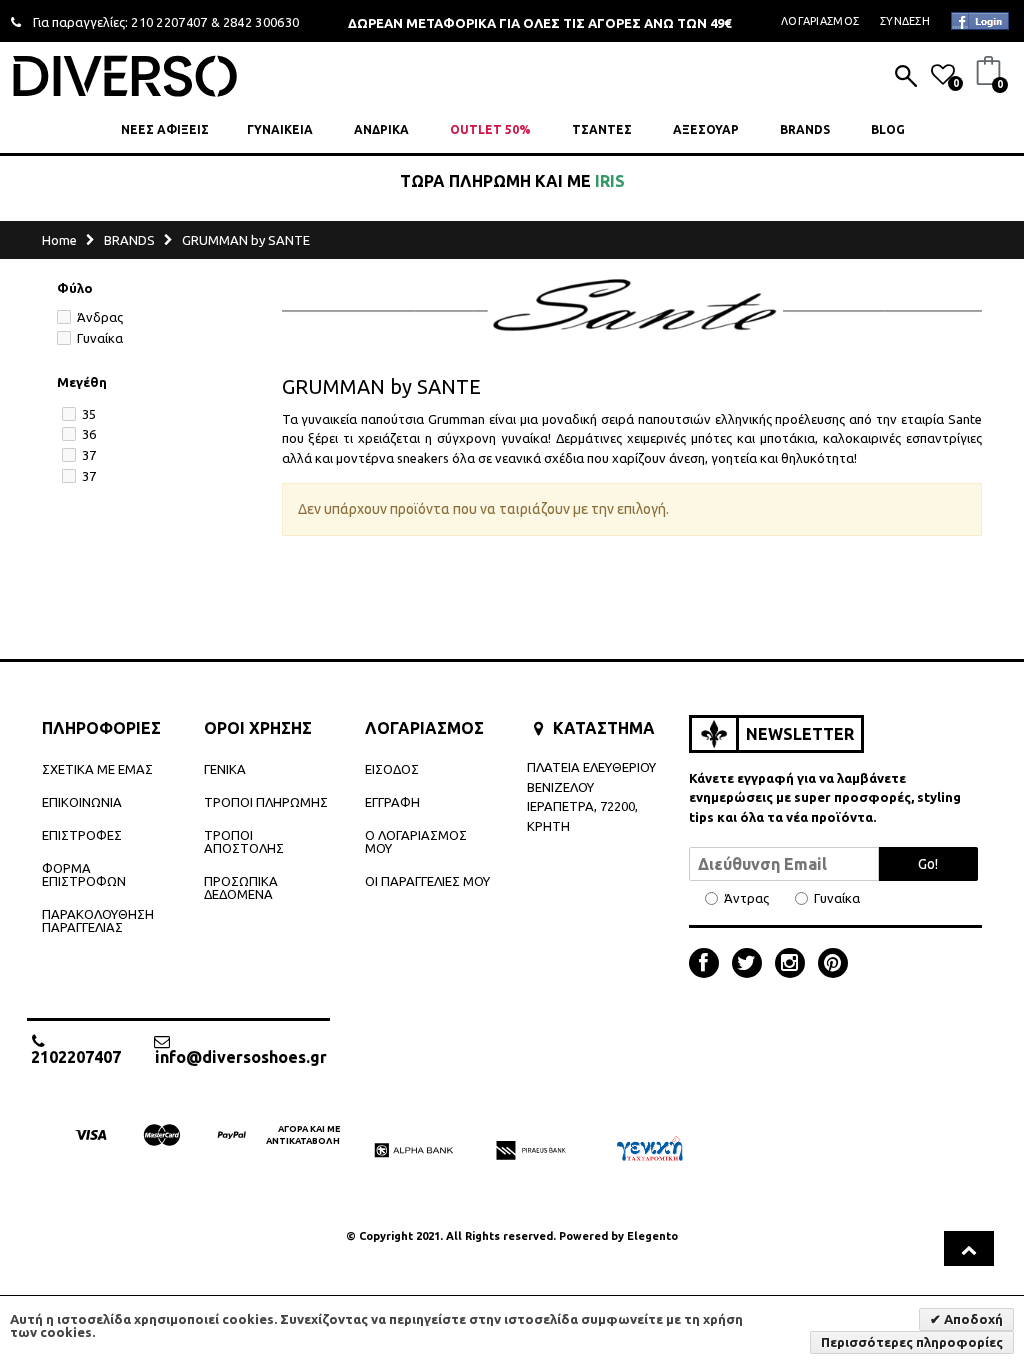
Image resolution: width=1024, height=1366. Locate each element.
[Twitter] (752, 965)
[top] (969, 1248)
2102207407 (76, 1056)
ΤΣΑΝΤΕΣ (602, 129)
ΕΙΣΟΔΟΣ (392, 769)
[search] (906, 78)
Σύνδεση (905, 21)
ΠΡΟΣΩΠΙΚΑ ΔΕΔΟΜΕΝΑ (241, 887)
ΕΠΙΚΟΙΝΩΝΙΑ (82, 802)
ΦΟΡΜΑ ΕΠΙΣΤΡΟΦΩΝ (84, 874)
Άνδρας (100, 317)
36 (89, 434)
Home (59, 240)
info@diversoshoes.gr (241, 1056)
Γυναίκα (100, 338)
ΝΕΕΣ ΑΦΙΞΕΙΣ (165, 129)
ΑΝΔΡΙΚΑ (381, 129)
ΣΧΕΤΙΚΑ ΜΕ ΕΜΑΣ (97, 769)
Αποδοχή (972, 1319)
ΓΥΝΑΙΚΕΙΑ (280, 129)
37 (89, 455)
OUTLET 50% (490, 129)
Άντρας (746, 898)
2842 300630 (261, 22)
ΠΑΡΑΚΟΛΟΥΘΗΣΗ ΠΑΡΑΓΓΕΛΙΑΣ (98, 920)
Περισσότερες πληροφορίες (912, 1342)
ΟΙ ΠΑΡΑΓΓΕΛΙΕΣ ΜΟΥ (427, 881)
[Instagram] (795, 965)
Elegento (652, 1236)
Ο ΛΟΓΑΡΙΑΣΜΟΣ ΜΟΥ (416, 841)
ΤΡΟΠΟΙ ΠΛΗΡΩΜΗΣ (266, 802)
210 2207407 (169, 22)
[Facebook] (709, 965)
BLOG (888, 129)
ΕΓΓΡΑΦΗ (392, 802)
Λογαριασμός (820, 21)
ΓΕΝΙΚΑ (225, 769)
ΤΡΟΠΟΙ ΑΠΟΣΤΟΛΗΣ (244, 841)
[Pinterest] (833, 965)
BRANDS (805, 129)
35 (89, 414)
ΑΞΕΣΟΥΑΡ (706, 129)
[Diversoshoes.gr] (125, 75)
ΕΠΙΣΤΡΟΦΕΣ (82, 835)
